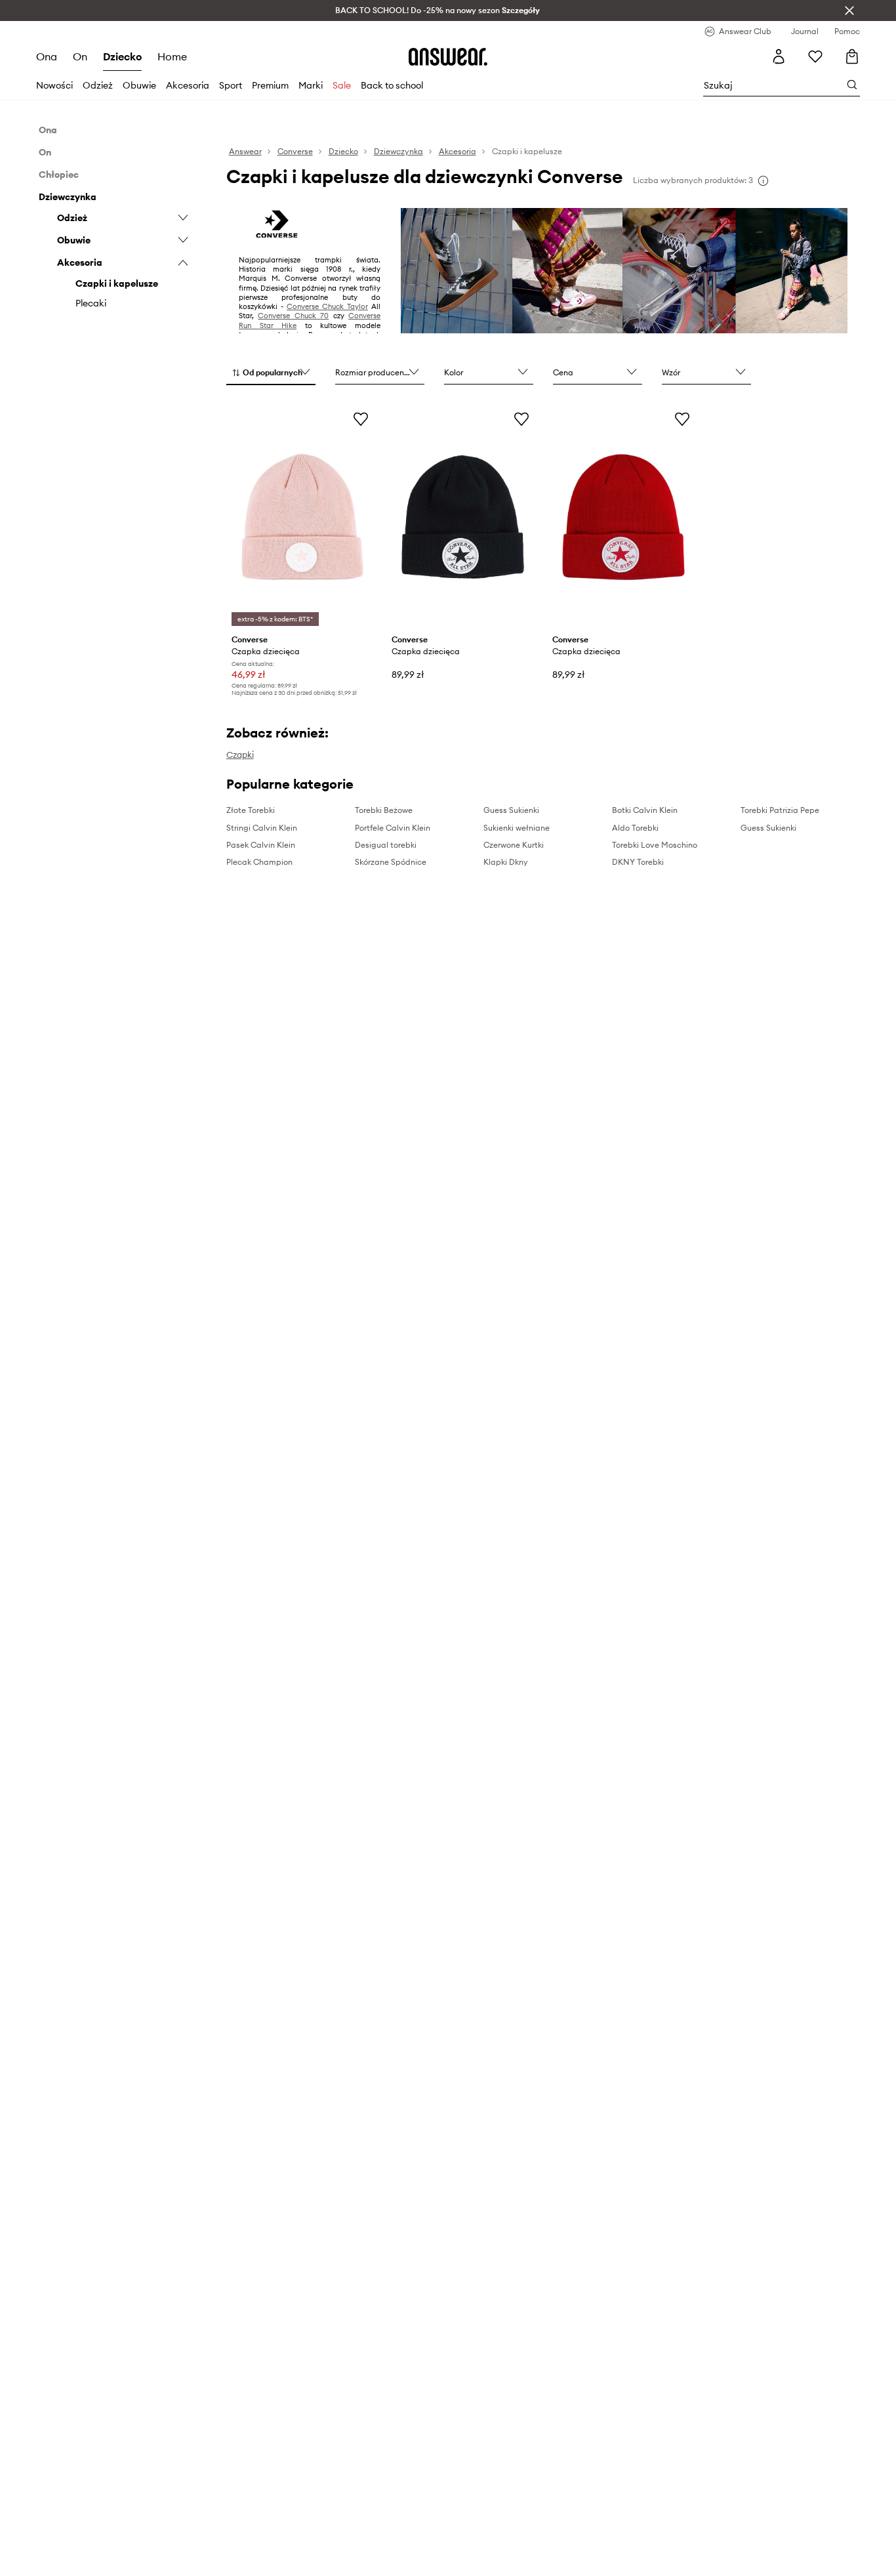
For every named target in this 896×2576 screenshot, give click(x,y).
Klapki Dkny (506, 862)
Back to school (392, 85)
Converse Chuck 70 (293, 316)
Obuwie (139, 85)
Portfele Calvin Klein (393, 828)
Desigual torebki (386, 845)
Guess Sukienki (511, 810)
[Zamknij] (849, 10)
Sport (231, 85)
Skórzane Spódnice (391, 862)
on (80, 56)
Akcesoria (188, 85)
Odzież (98, 85)
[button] (271, 373)
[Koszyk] (852, 56)
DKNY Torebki (638, 862)
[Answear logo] (448, 56)
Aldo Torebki (635, 828)
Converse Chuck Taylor (327, 306)
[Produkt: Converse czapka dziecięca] (303, 517)
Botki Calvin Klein (645, 810)
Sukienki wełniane (517, 828)
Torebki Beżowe (384, 810)
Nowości (54, 85)
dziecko (122, 56)
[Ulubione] (815, 56)
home (172, 56)
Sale (342, 85)
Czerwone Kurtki (514, 845)
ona (47, 56)
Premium (270, 85)
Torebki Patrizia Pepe (780, 810)
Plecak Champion (259, 862)
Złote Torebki (251, 810)
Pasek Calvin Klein (261, 845)
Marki (311, 85)
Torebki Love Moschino (655, 845)
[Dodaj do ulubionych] (361, 419)
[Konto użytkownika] (779, 56)
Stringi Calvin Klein (262, 828)
